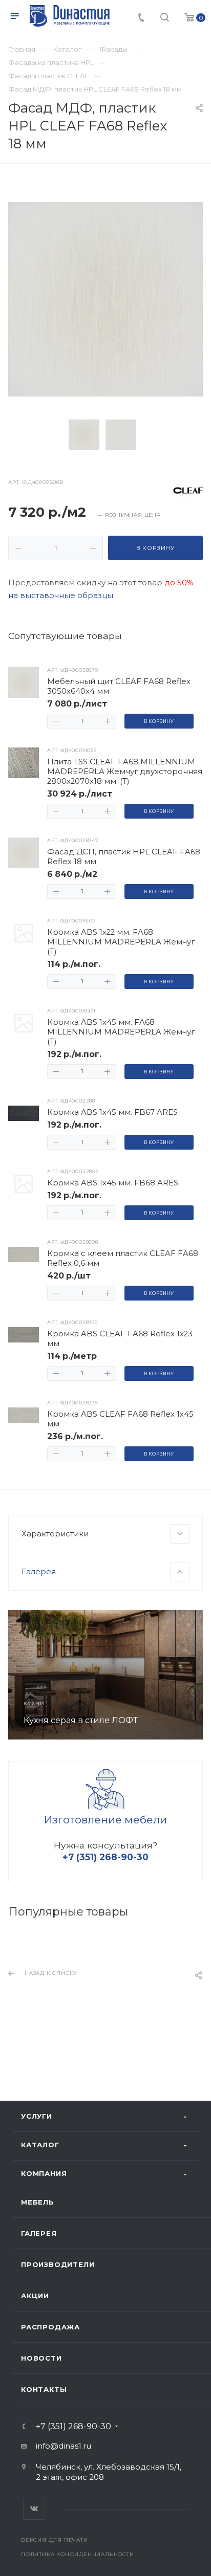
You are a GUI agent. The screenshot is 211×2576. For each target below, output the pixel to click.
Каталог (40, 2145)
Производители (58, 2264)
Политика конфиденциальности (78, 2554)
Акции (35, 2296)
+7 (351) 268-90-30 (73, 2427)
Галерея (39, 2233)
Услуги (37, 2116)
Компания (44, 2173)
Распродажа (50, 2327)
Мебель (38, 2202)
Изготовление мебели (105, 1820)
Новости (41, 2358)
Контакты (44, 2389)
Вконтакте (34, 2509)
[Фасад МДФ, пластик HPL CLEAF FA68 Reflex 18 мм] (105, 299)
